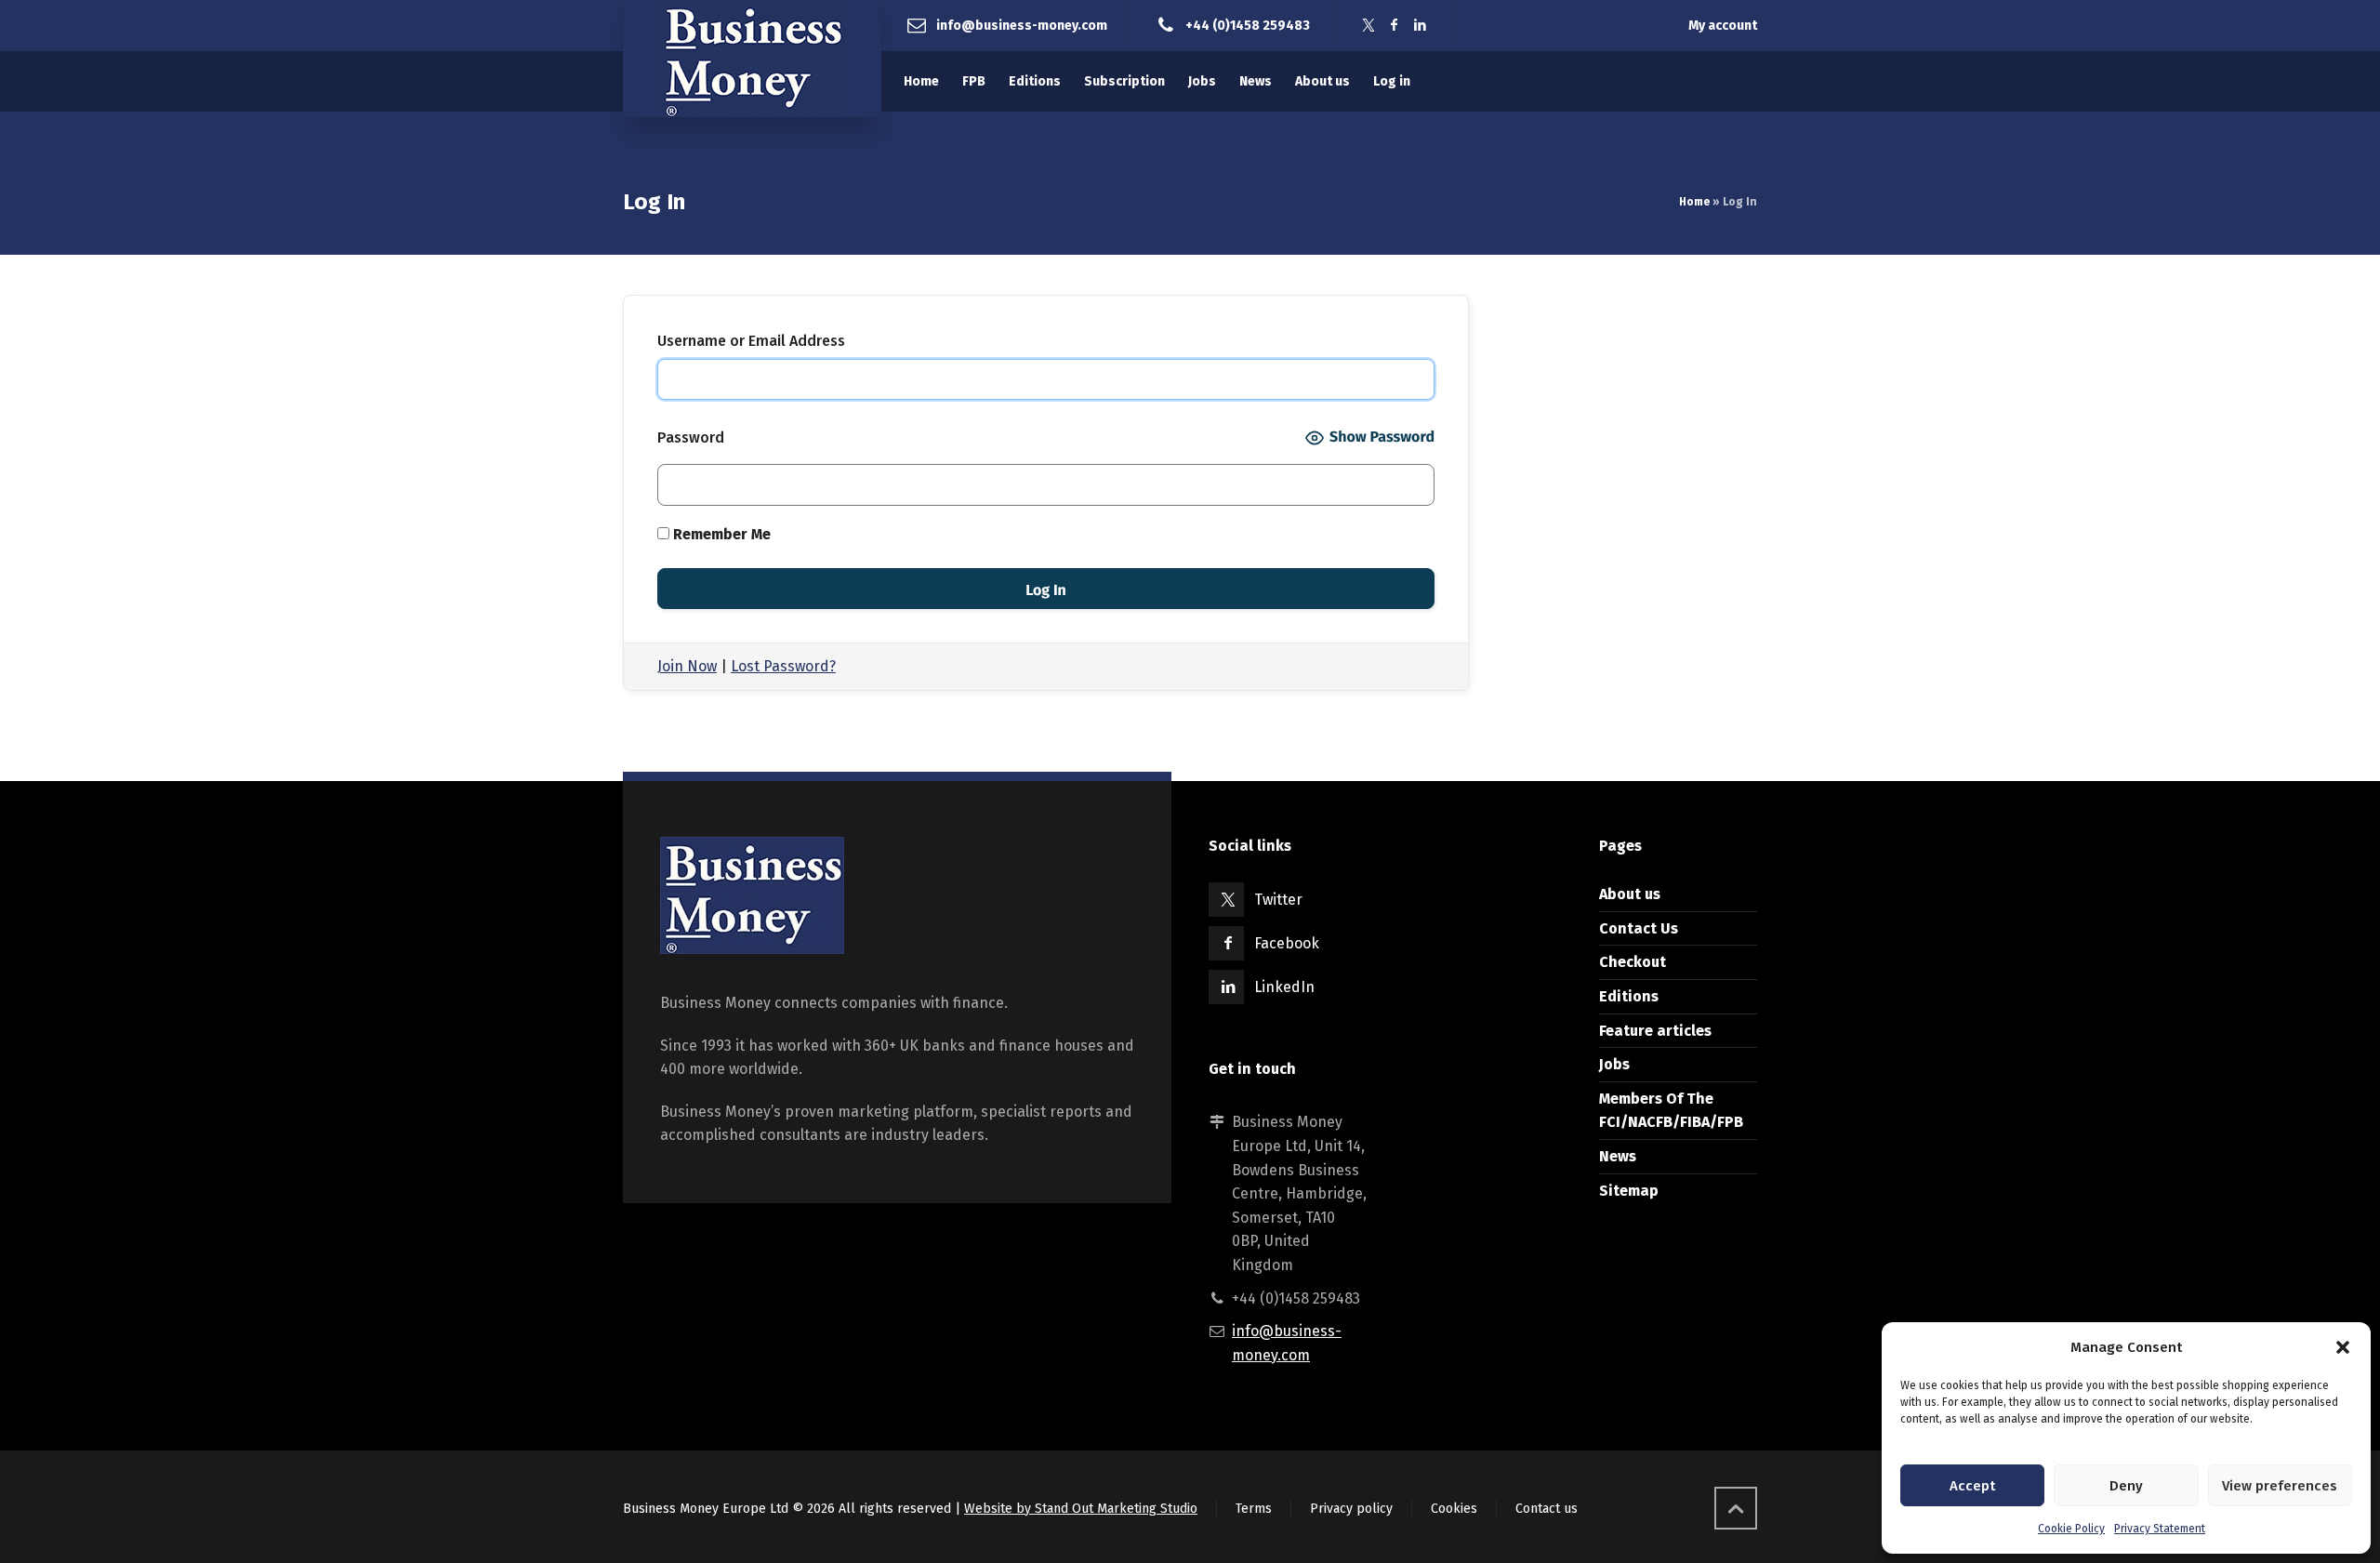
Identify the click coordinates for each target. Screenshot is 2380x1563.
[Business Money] (752, 59)
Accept (1972, 1486)
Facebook (1287, 943)
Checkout (1633, 962)
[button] (2343, 1347)
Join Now (687, 666)
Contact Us (1639, 928)
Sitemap (1629, 1191)
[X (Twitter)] (1368, 26)
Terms (1254, 1509)
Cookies (1454, 1509)
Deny (2126, 1486)
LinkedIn (1284, 987)
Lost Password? (783, 666)
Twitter (1278, 900)
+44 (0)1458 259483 (1248, 25)
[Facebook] (1395, 26)
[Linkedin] (1421, 26)
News (1618, 1156)
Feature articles (1655, 1031)
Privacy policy (1351, 1509)
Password (691, 437)
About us (1630, 894)
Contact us (1547, 1509)
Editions (1629, 996)
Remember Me (720, 534)
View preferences (2280, 1486)
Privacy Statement (2160, 1529)
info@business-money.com (1022, 25)
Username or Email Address (751, 341)
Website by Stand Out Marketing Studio (1081, 1509)
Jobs (1614, 1064)
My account (1723, 26)
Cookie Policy (2071, 1529)
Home (1694, 202)
